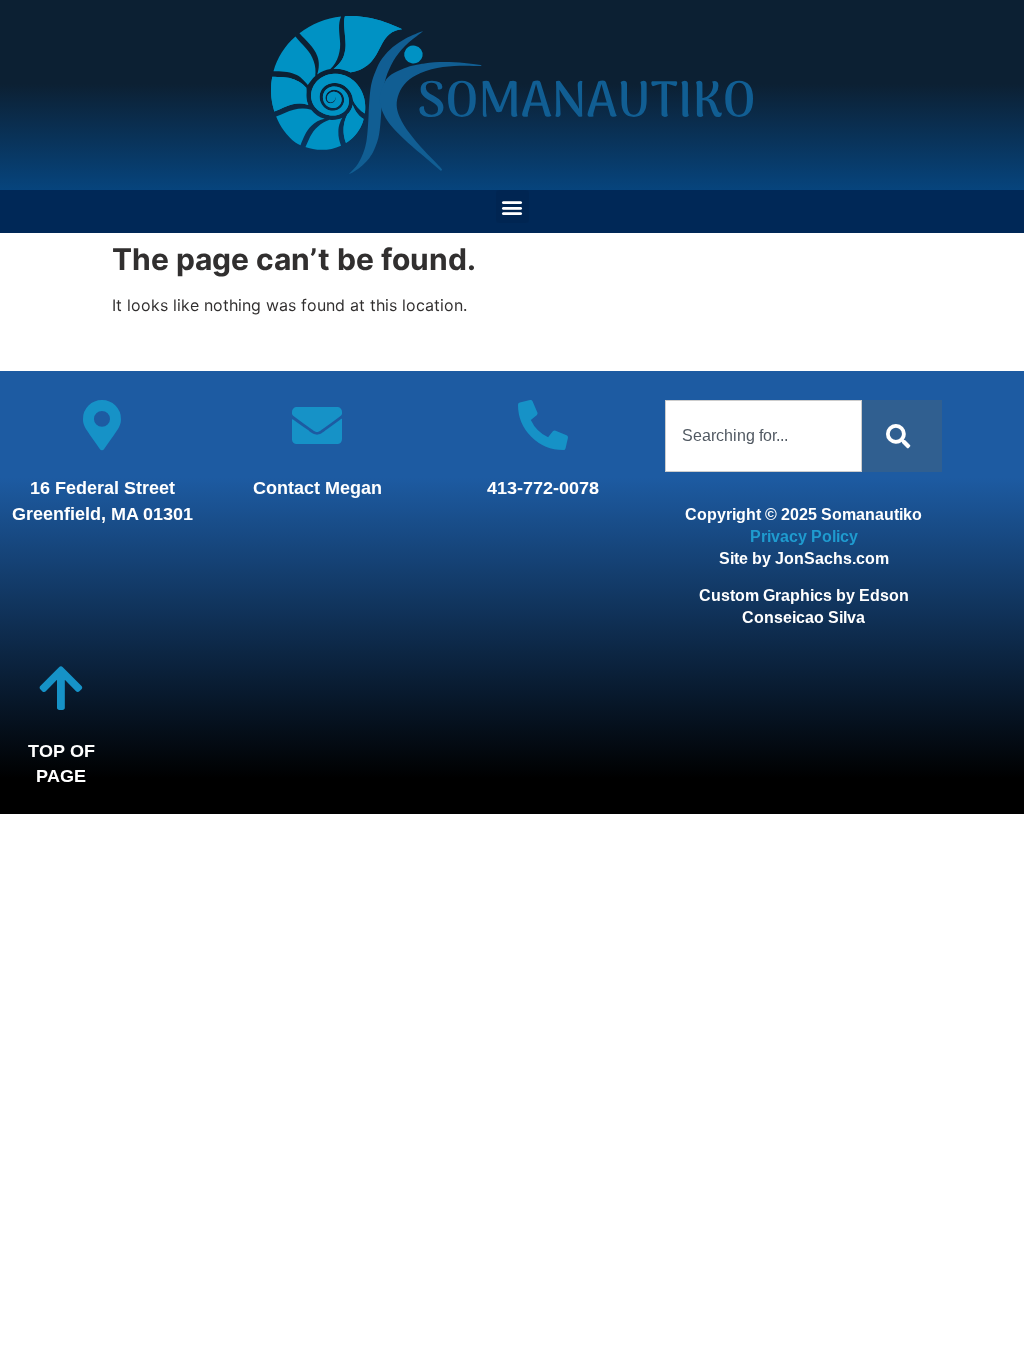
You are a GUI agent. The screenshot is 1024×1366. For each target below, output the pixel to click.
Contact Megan (317, 488)
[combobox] (763, 436)
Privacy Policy (804, 536)
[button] (512, 206)
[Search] (902, 436)
